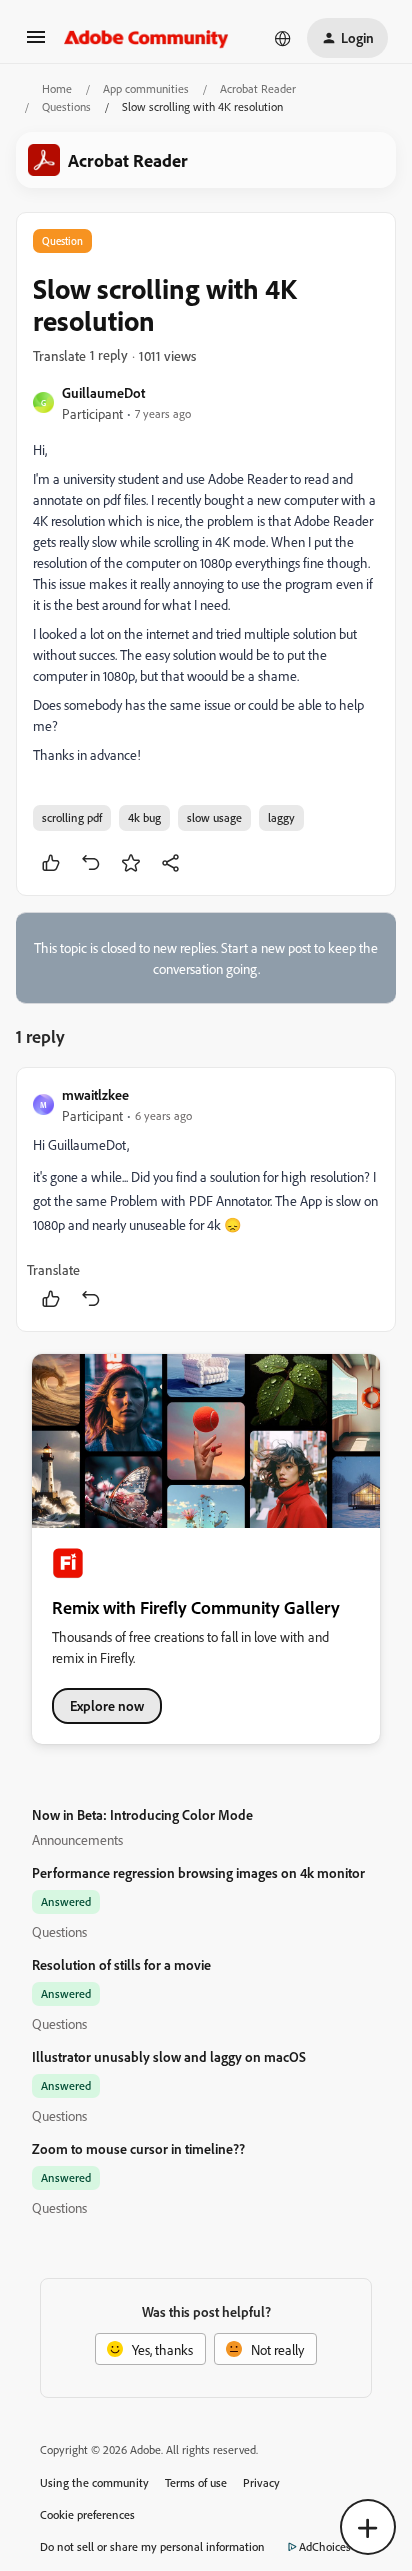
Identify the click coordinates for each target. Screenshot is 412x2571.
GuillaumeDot (103, 392)
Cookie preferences (87, 2514)
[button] (36, 43)
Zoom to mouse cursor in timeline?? (138, 2148)
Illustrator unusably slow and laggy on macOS (169, 2056)
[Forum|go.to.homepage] (146, 38)
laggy (281, 817)
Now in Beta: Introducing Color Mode (142, 1814)
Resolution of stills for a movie (121, 1964)
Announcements (77, 1839)
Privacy (261, 2482)
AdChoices (325, 2546)
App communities (146, 88)
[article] (206, 1199)
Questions (66, 106)
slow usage (214, 817)
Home (57, 88)
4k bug (144, 817)
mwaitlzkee (95, 1094)
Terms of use (196, 2482)
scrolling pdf (72, 817)
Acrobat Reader (258, 88)
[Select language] (283, 38)
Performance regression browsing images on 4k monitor (198, 1872)
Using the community (94, 2482)
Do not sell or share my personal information (152, 2546)
